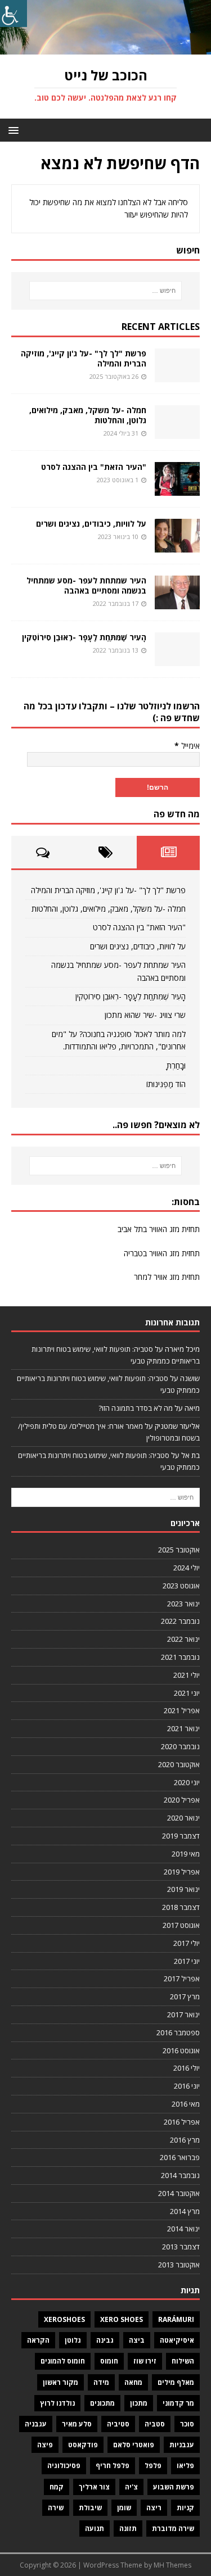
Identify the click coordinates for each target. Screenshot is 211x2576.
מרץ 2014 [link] (185, 2211)
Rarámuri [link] (176, 2319)
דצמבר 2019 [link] (181, 1836)
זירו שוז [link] (145, 2361)
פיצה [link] (45, 2445)
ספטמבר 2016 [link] (178, 2032)
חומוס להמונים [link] (63, 2361)
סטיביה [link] (118, 2424)
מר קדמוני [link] (178, 2403)
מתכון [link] (139, 2403)
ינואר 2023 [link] (183, 1604)
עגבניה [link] (36, 2424)
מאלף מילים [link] (176, 2382)
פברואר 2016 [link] (180, 2157)
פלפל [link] (153, 2466)
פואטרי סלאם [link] (134, 2445)
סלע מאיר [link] (77, 2424)
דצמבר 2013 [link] (181, 2247)
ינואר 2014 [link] (183, 2229)
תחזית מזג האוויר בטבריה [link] (162, 1253)
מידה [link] (101, 2382)
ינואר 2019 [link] (183, 1889)
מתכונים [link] (102, 2403)
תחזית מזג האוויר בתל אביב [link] (159, 1229)
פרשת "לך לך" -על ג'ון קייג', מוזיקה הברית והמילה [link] (84, 358)
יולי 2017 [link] (187, 1943)
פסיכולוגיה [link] (64, 2466)
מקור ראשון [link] (60, 2382)
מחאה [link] (133, 2382)
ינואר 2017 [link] (183, 2014)
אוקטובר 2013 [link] (179, 2265)
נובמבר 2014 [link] (180, 2175)
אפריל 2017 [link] (182, 1979)
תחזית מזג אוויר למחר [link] (167, 1277)
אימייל (187, 746)
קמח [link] (57, 2487)
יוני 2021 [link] (187, 1693)
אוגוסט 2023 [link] (181, 1586)
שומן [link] (124, 2508)
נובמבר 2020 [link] (180, 1746)
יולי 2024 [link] (187, 1568)
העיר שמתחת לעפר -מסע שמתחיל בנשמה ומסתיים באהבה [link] (86, 585)
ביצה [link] (137, 2340)
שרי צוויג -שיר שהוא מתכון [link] (145, 1015)
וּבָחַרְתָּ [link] (176, 1065)
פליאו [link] (185, 2466)
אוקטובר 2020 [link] (179, 1764)
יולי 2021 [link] (187, 1675)
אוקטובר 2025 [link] (179, 1550)
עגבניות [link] (182, 2445)
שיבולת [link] (90, 2508)
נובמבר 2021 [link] (180, 1657)
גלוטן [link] (73, 2340)
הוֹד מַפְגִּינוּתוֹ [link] (166, 1084)
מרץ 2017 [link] (185, 1996)
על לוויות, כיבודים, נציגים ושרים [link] (91, 524)
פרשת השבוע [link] (174, 2487)
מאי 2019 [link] (186, 1854)
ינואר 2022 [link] (183, 1639)
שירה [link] (56, 2508)
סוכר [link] (187, 2424)
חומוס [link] (109, 2361)
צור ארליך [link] (94, 2487)
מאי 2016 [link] (186, 2104)
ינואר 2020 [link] (183, 1818)
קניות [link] (185, 2508)
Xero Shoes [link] (122, 2319)
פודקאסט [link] (83, 2445)
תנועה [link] (95, 2529)
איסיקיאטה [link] (177, 2340)
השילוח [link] (183, 2361)
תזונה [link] (128, 2529)
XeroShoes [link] (64, 2319)
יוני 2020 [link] (187, 1782)
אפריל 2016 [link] (182, 2122)
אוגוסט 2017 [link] (181, 1925)
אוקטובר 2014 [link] (179, 2193)
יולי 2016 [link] (187, 2068)
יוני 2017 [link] (187, 1961)
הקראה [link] (38, 2340)
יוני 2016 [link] (187, 2086)
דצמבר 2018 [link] (181, 1907)
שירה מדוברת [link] (173, 2529)
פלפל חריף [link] (113, 2466)
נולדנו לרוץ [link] (57, 2403)
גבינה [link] (105, 2340)
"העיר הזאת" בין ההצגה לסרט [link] (94, 467)
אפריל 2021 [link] (182, 1710)
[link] (14, 13)
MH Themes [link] (172, 2565)
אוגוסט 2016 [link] (181, 2050)
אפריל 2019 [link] (182, 1872)
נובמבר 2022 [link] (180, 1621)
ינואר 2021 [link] (183, 1728)
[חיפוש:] (106, 291)
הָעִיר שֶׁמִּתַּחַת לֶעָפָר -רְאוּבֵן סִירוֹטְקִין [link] (84, 637)
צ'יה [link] (131, 2487)
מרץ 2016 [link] (185, 2140)
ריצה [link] (154, 2508)
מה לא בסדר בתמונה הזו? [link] (136, 1408)
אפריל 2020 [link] (182, 1800)
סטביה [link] (155, 2424)
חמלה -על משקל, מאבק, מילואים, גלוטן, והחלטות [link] (88, 415)
